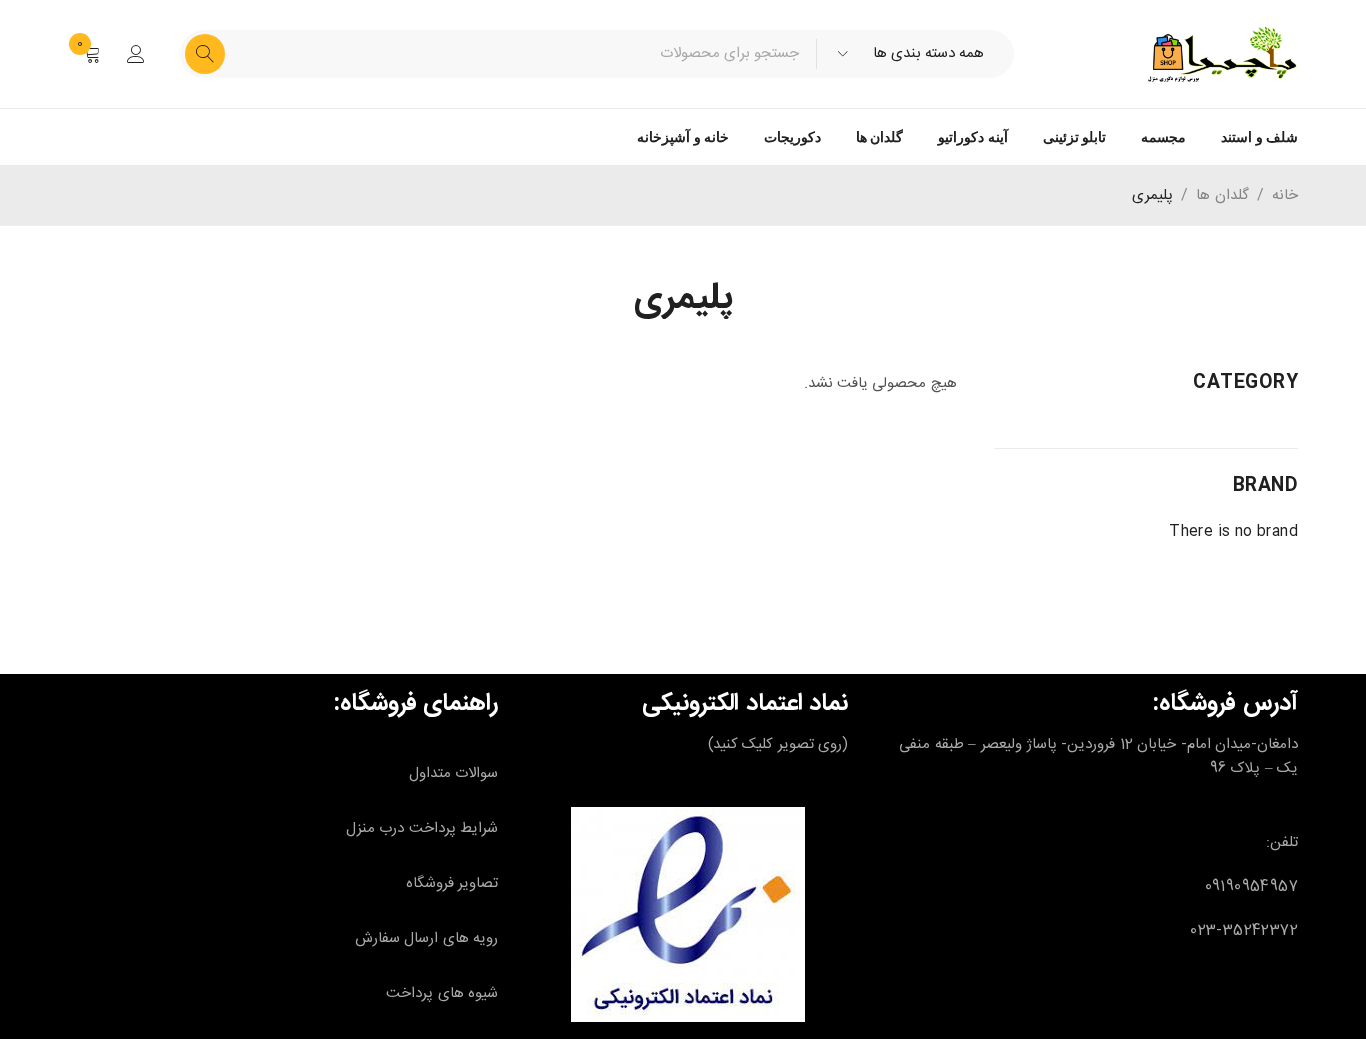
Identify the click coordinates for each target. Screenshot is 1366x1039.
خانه (1285, 196)
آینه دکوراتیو (972, 137)
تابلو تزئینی (1074, 137)
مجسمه (1163, 137)
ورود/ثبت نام (136, 54)
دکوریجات (792, 137)
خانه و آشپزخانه (683, 137)
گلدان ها (879, 137)
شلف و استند (1259, 137)
